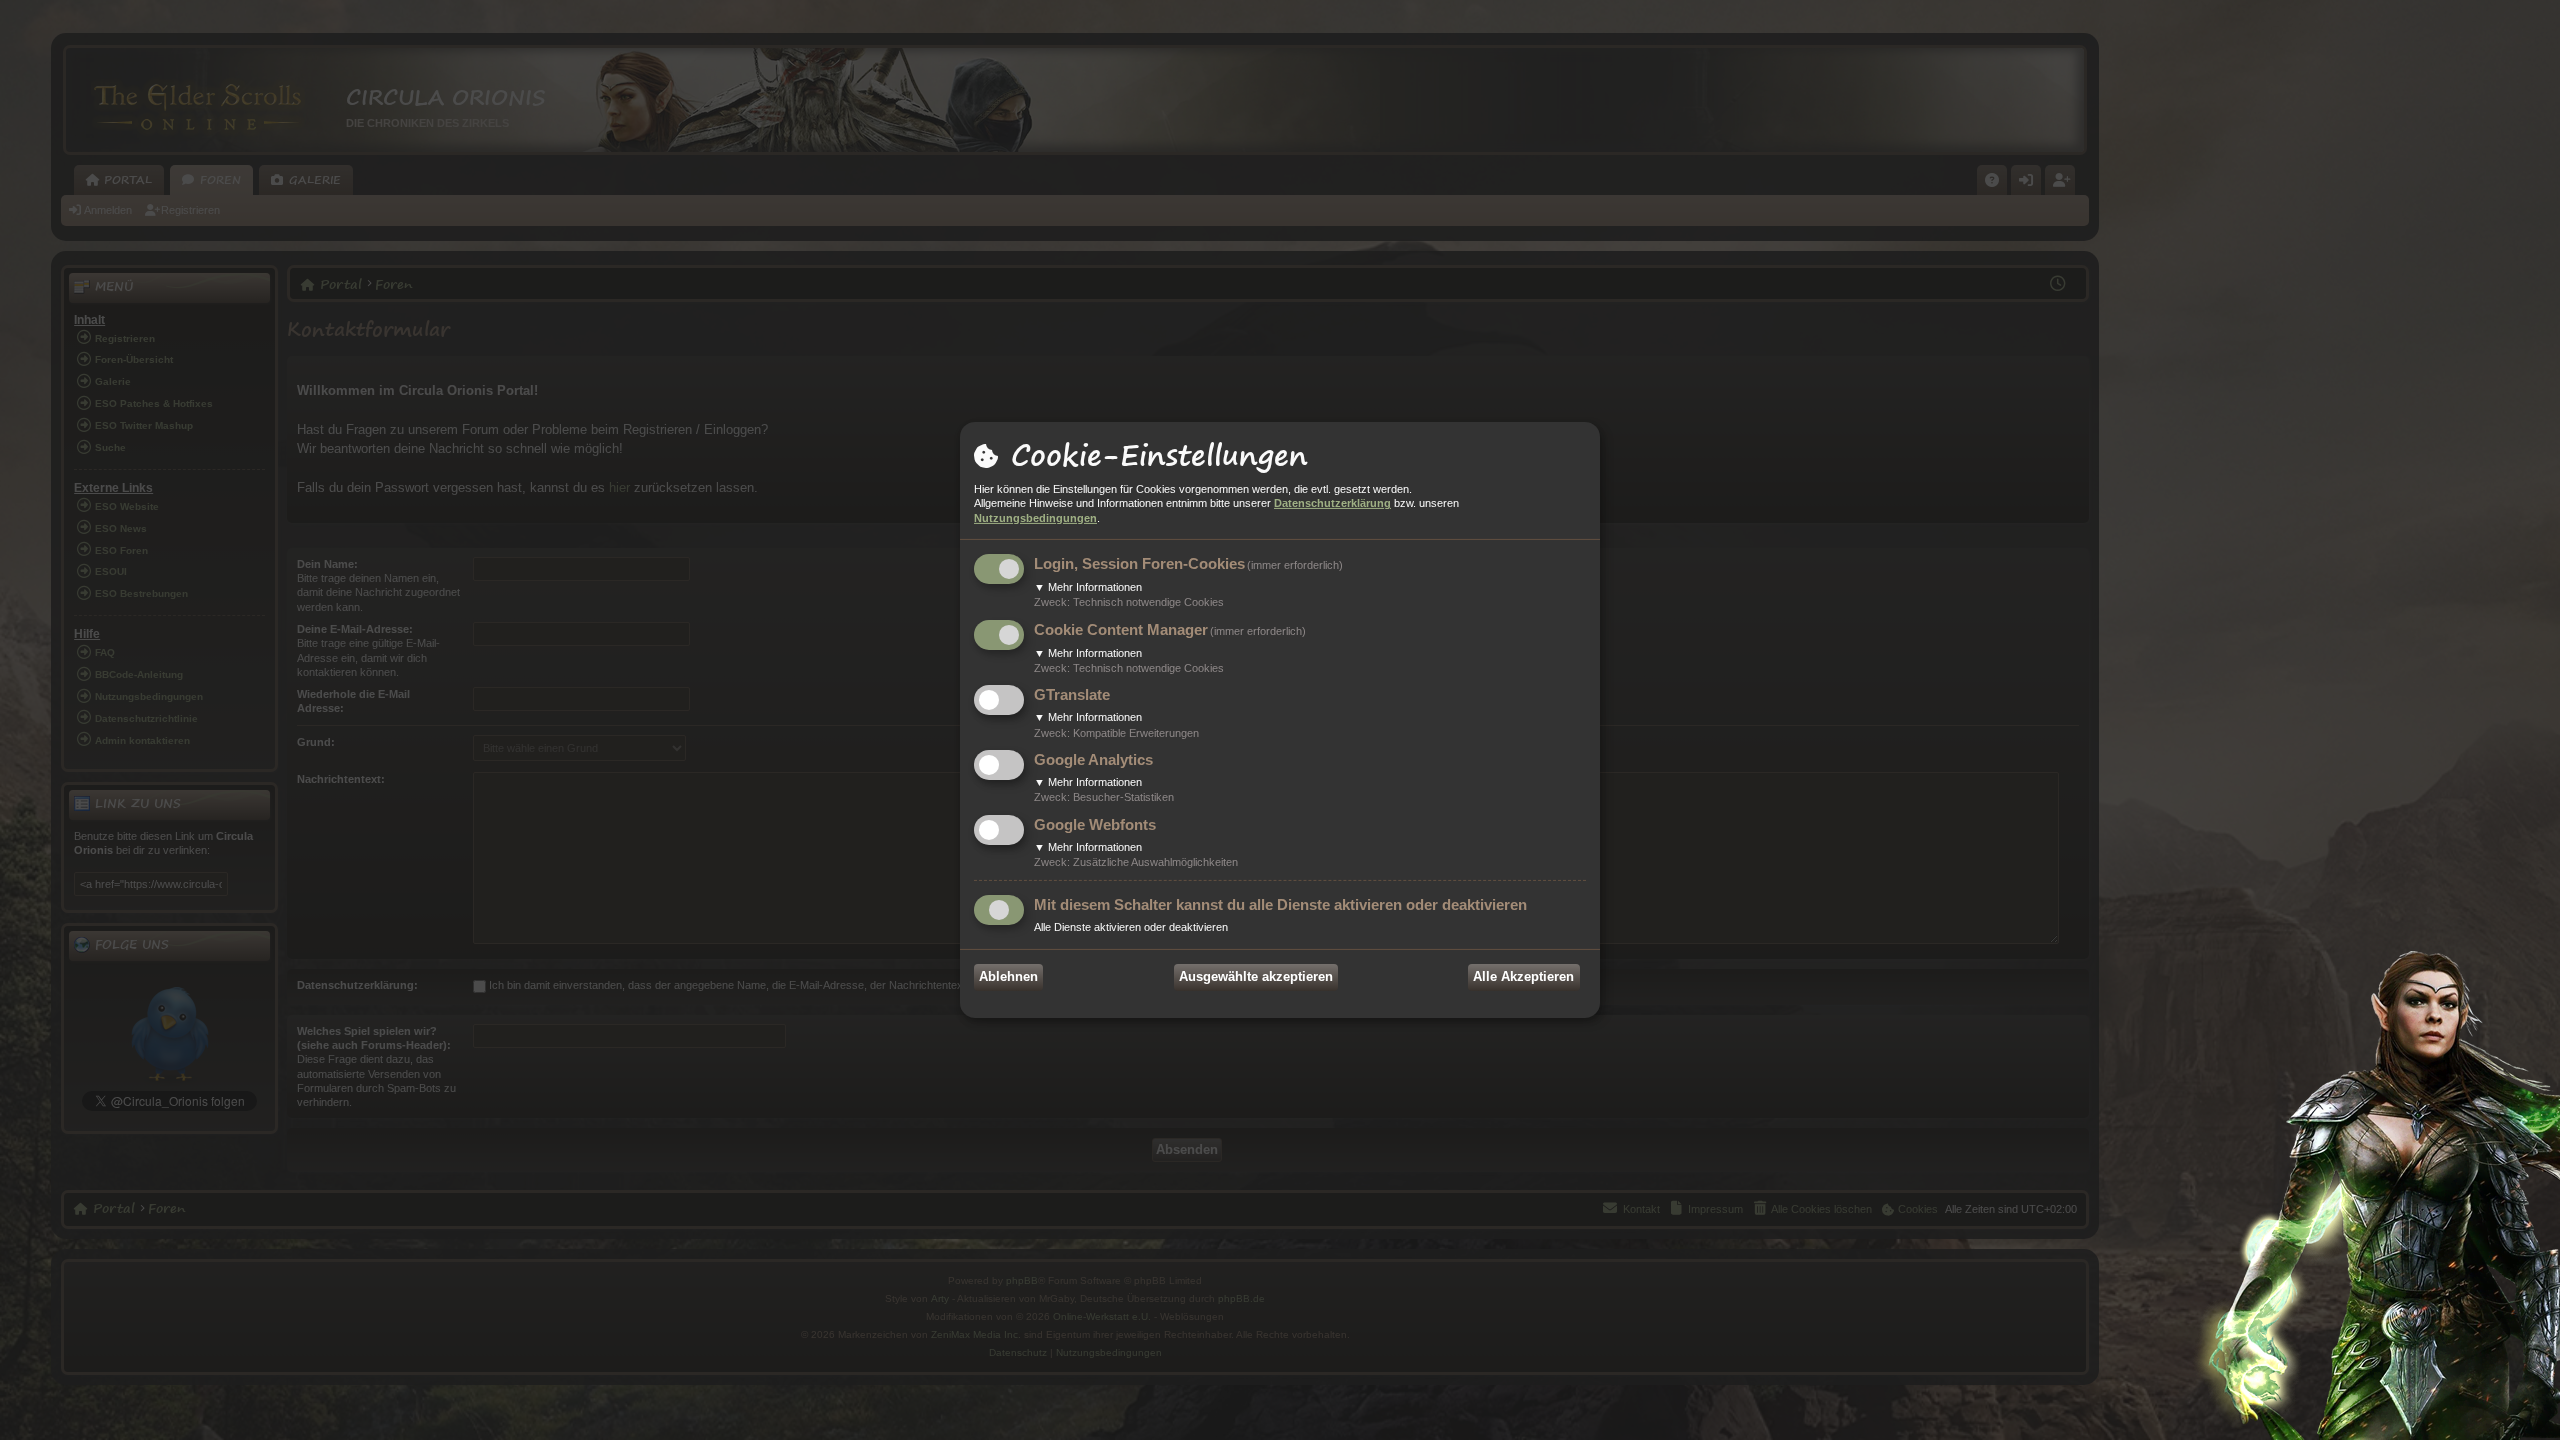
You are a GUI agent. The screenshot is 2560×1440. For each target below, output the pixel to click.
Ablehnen (1008, 976)
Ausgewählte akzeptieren (1256, 976)
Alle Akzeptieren (1523, 976)
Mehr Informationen (1088, 587)
